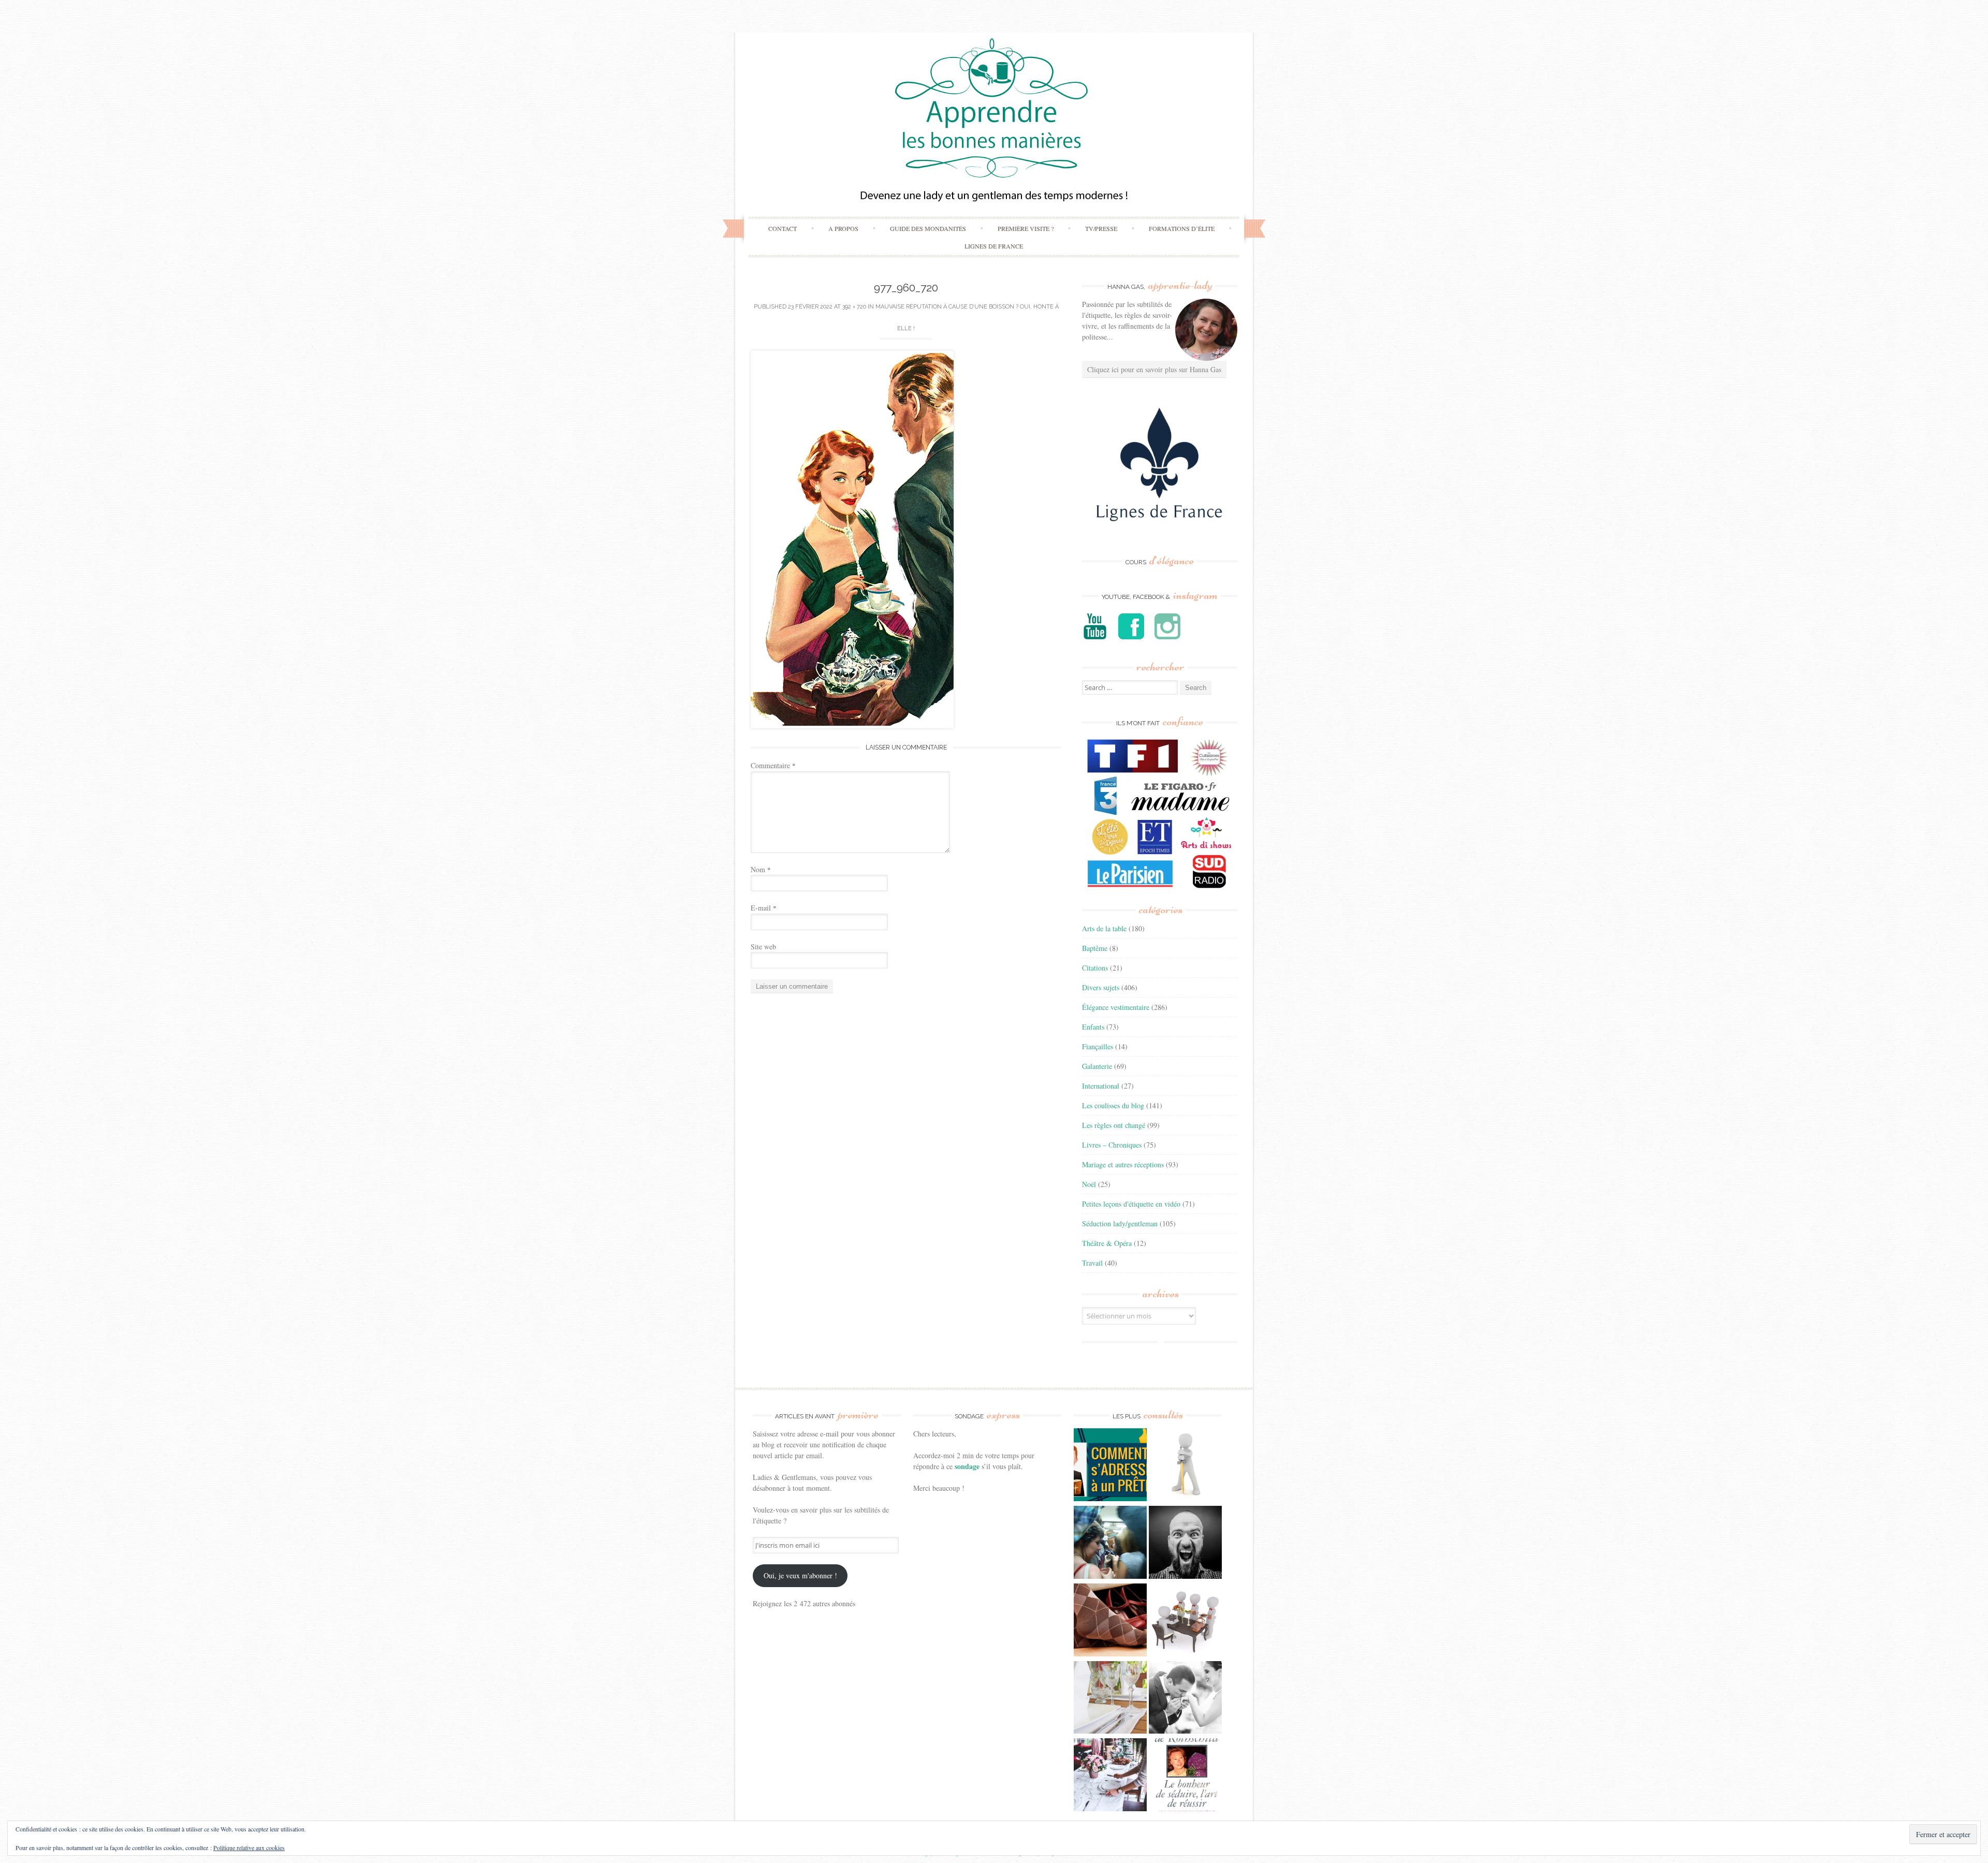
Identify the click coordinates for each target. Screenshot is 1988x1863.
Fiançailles (1098, 1046)
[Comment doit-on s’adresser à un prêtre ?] (1110, 1466)
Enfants (1093, 1027)
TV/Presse (1101, 228)
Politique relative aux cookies (249, 1847)
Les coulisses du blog (1113, 1105)
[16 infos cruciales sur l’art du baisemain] (1185, 1699)
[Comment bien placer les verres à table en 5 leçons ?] (1110, 1699)
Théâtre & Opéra (1107, 1243)
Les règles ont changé (1114, 1125)
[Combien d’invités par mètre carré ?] (1110, 1544)
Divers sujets (1101, 987)
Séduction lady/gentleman (1120, 1223)
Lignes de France (994, 246)
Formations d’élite (1182, 228)
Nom (761, 869)
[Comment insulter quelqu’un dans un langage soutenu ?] (1185, 1544)
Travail (1092, 1263)
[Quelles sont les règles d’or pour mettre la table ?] (1110, 1776)
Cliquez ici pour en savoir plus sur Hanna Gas (1154, 369)
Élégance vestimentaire (1116, 1007)
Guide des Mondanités (928, 228)
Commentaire (773, 765)
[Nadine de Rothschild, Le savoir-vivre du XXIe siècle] (1185, 1776)
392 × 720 (854, 307)
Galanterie (1097, 1066)
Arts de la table (1104, 928)
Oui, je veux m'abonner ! (800, 1575)
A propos (843, 228)
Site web (763, 947)
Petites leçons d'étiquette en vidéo (1131, 1204)
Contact (783, 228)
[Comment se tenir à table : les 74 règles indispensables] (1185, 1621)
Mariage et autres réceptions (1123, 1164)
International (1101, 1086)
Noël (1089, 1184)
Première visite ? (1026, 228)
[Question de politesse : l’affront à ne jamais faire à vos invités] (1110, 1621)
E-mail (764, 908)
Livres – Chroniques (1112, 1145)
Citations (1095, 968)
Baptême (1095, 948)
